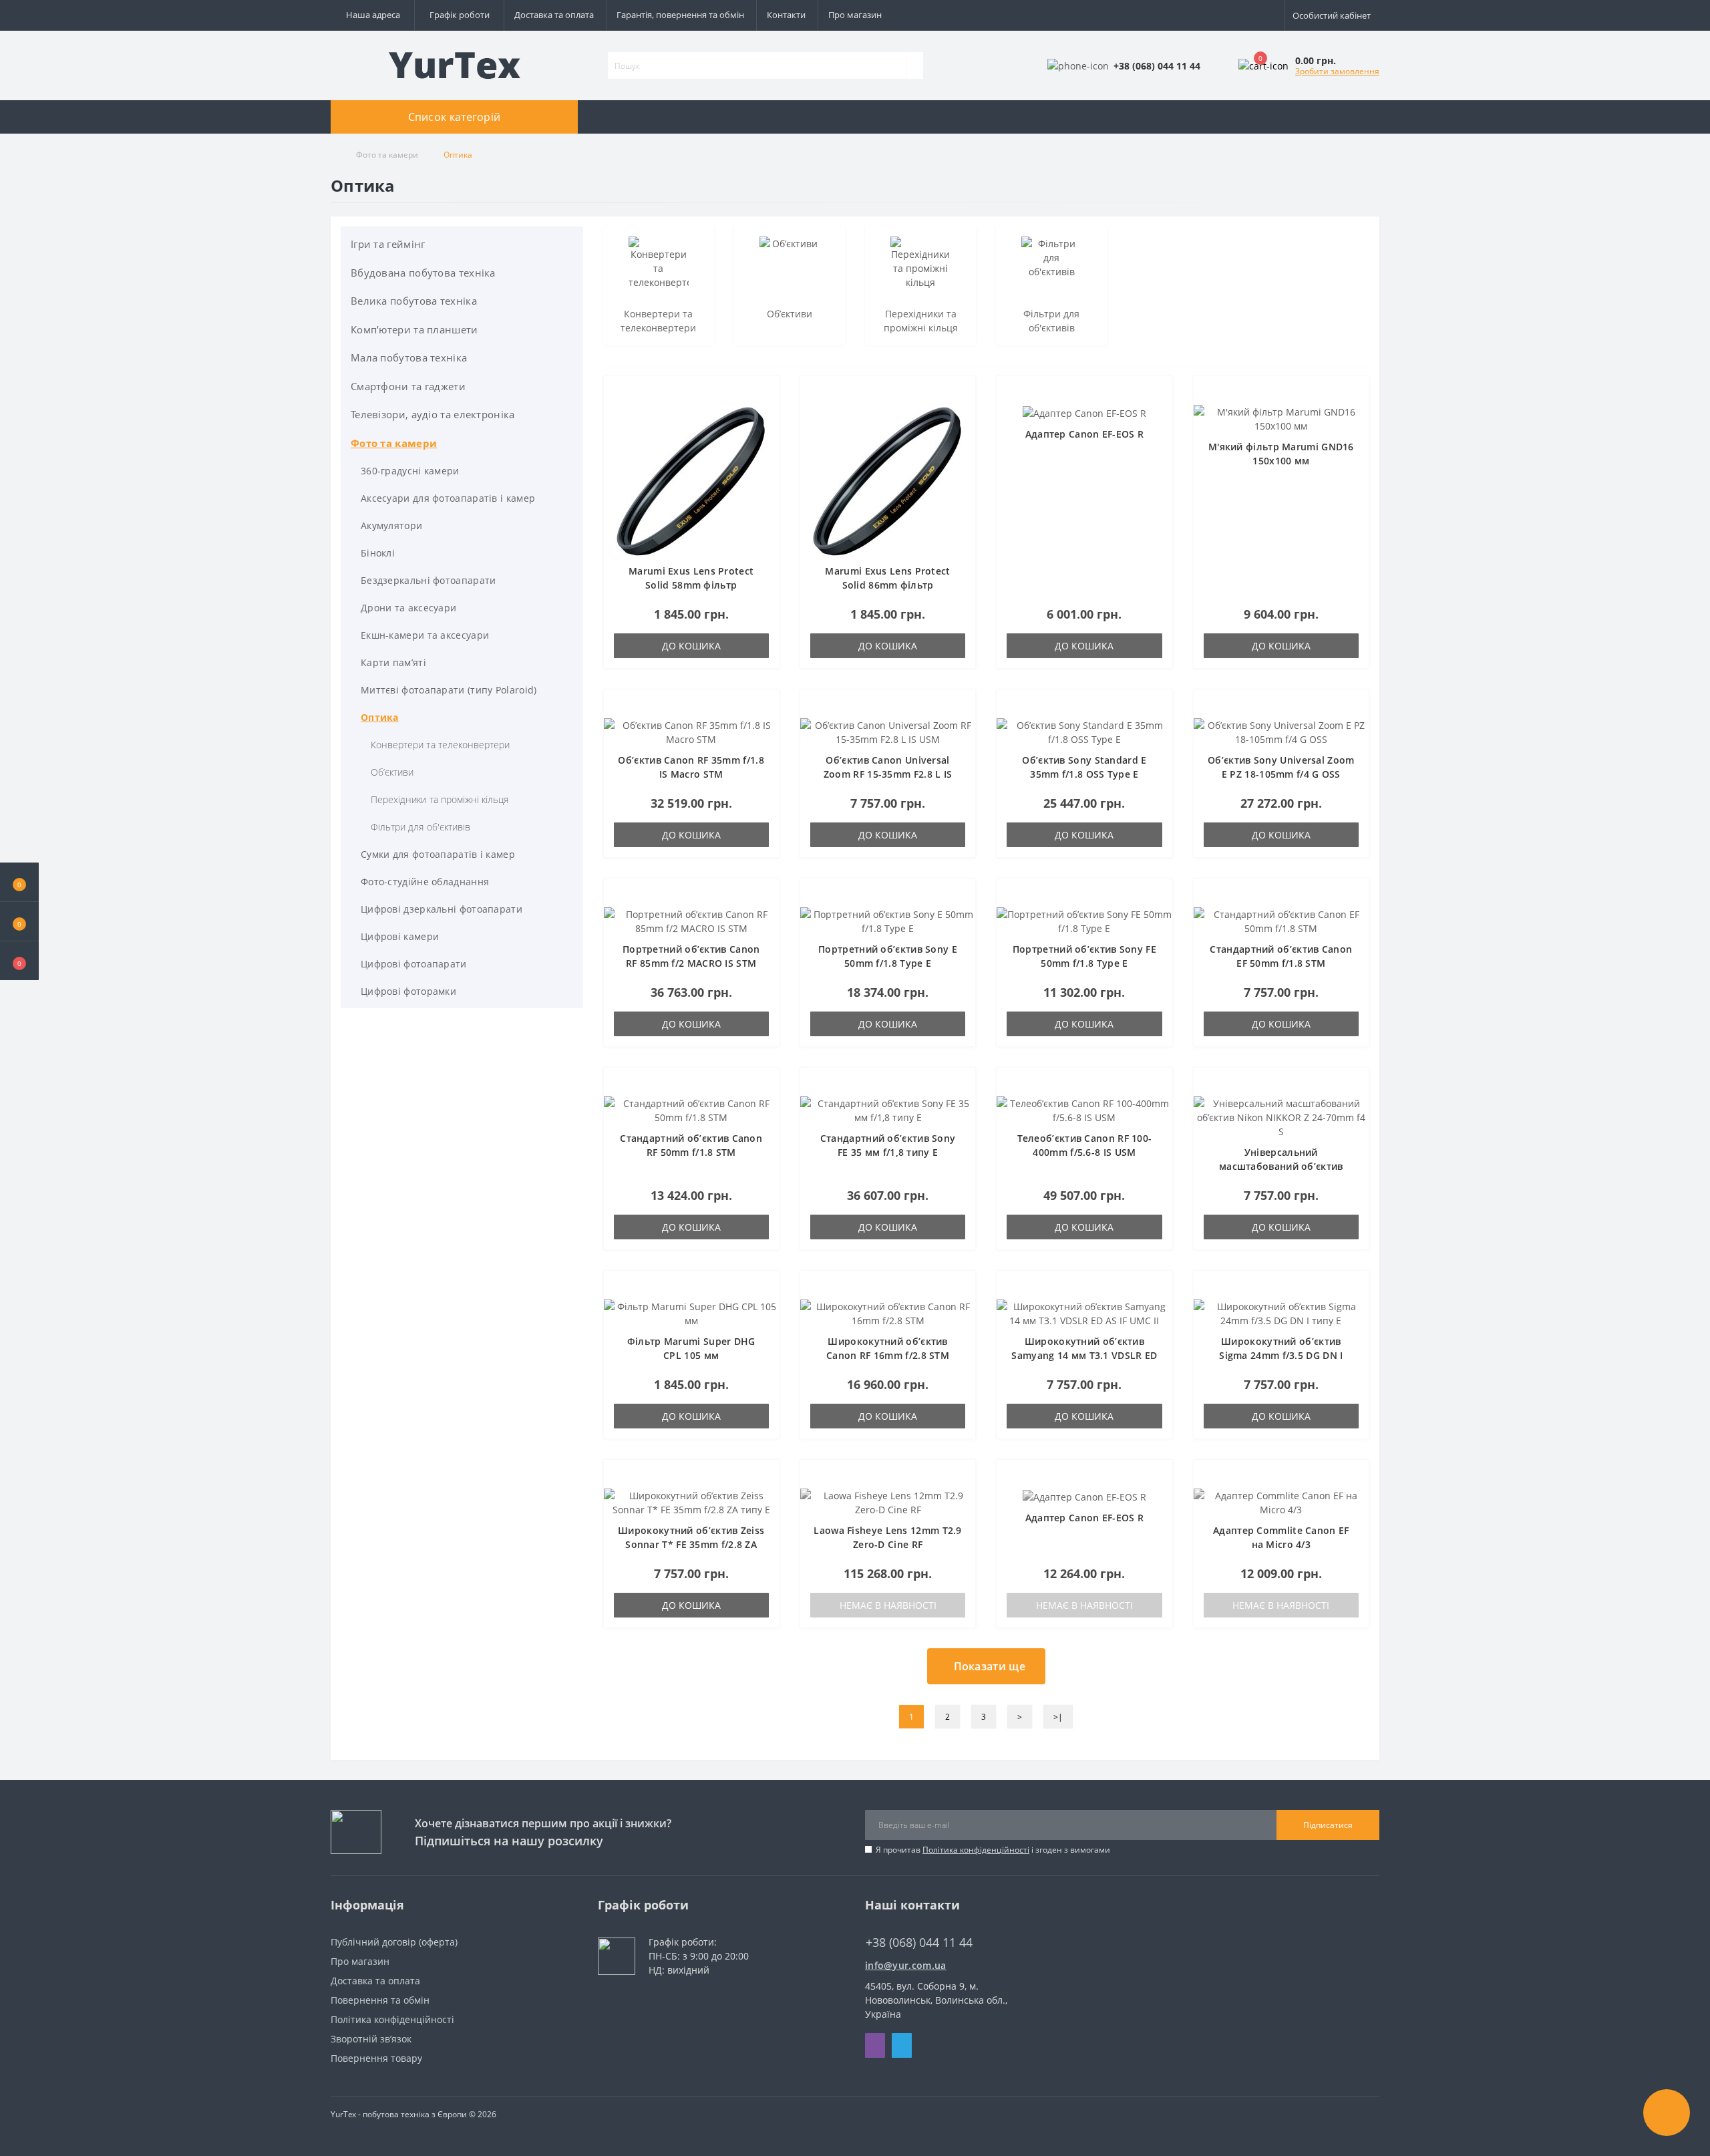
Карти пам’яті (393, 662)
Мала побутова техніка (409, 357)
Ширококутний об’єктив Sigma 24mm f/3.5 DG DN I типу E (1281, 1355)
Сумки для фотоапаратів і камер (438, 854)
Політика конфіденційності (976, 1850)
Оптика (380, 717)
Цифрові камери (400, 936)
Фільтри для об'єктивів (420, 827)
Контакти (786, 15)
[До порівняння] (765, 416)
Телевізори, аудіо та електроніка (433, 414)
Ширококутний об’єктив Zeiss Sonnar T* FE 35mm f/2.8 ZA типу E (691, 1544)
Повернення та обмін (380, 2000)
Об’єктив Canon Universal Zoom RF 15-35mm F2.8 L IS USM (888, 774)
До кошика (691, 646)
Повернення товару (376, 2058)
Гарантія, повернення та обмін (680, 15)
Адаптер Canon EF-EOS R (1085, 434)
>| (1058, 1717)
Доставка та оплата (554, 15)
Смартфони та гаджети (408, 386)
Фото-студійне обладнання (425, 882)
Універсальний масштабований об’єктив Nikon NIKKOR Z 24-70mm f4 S (1281, 1166)
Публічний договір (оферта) (394, 1942)
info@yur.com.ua (906, 1965)
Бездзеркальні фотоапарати (429, 580)
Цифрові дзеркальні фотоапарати (442, 909)
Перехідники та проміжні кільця (440, 799)
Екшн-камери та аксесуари (425, 635)
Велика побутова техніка (414, 301)
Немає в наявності (888, 1605)
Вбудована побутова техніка (423, 273)
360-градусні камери (410, 471)
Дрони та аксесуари (408, 608)
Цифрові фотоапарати (414, 964)
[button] (19, 961)
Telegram (902, 2045)
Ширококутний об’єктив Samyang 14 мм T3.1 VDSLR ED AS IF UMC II (1084, 1355)
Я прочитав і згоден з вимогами (993, 1850)
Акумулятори (391, 525)
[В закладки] (765, 397)
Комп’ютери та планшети (414, 329)
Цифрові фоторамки (408, 991)
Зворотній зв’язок (371, 2039)
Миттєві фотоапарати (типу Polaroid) (449, 690)
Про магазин (855, 15)
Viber (875, 2045)
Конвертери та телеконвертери (440, 745)
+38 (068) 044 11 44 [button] (919, 1943)
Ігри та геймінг (388, 244)
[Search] (914, 65)
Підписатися (1328, 1825)
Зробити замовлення (1337, 71)
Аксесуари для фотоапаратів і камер (448, 498)
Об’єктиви (392, 772)
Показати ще (990, 1666)
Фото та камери (387, 155)
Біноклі (378, 553)
